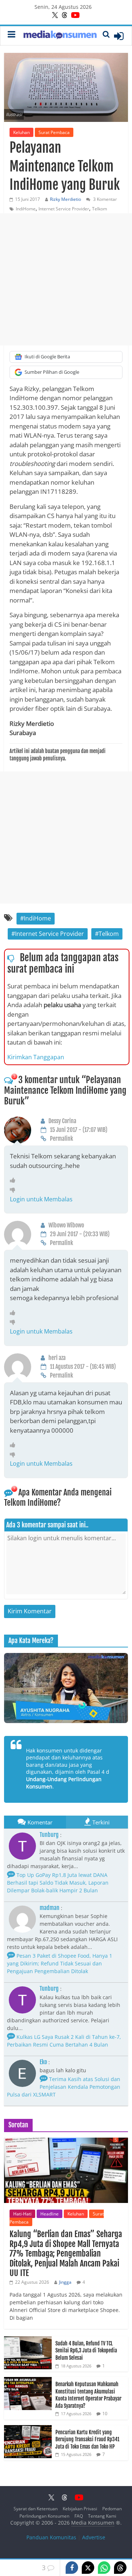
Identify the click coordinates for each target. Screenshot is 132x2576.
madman (49, 1908)
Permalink (61, 1139)
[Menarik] (14, 1180)
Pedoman (112, 2509)
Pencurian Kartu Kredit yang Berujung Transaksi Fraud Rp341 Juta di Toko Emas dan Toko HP (87, 2439)
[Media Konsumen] (60, 36)
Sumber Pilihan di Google (52, 372)
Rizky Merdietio (65, 199)
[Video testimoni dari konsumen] (66, 1688)
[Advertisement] (66, 279)
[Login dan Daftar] (119, 36)
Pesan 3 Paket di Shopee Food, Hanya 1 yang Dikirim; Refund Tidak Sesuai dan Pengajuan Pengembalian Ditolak (60, 1963)
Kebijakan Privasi (80, 2509)
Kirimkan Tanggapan (36, 1057)
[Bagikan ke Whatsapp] (104, 2568)
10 (105, 2414)
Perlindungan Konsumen (44, 2516)
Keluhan (21, 132)
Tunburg (49, 1835)
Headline (49, 2214)
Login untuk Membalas (41, 1199)
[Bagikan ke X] (88, 2568)
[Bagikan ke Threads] (120, 2568)
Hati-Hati (22, 2214)
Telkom (100, 209)
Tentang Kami (102, 2516)
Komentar (40, 1822)
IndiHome (26, 209)
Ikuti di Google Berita (47, 357)
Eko (43, 2062)
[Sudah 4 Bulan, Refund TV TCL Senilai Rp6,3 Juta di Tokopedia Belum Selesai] (28, 2340)
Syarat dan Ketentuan (36, 2509)
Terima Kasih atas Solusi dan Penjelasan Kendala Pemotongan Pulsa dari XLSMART (64, 2087)
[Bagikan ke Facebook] (72, 2568)
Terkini (101, 1822)
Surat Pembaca (54, 132)
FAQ (79, 2516)
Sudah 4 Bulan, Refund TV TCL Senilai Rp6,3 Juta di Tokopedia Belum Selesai (86, 2351)
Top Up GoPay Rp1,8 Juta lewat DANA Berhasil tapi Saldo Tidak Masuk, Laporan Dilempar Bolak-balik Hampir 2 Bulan (58, 1883)
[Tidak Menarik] (14, 1190)
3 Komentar (104, 199)
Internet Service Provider (64, 209)
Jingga (65, 2282)
